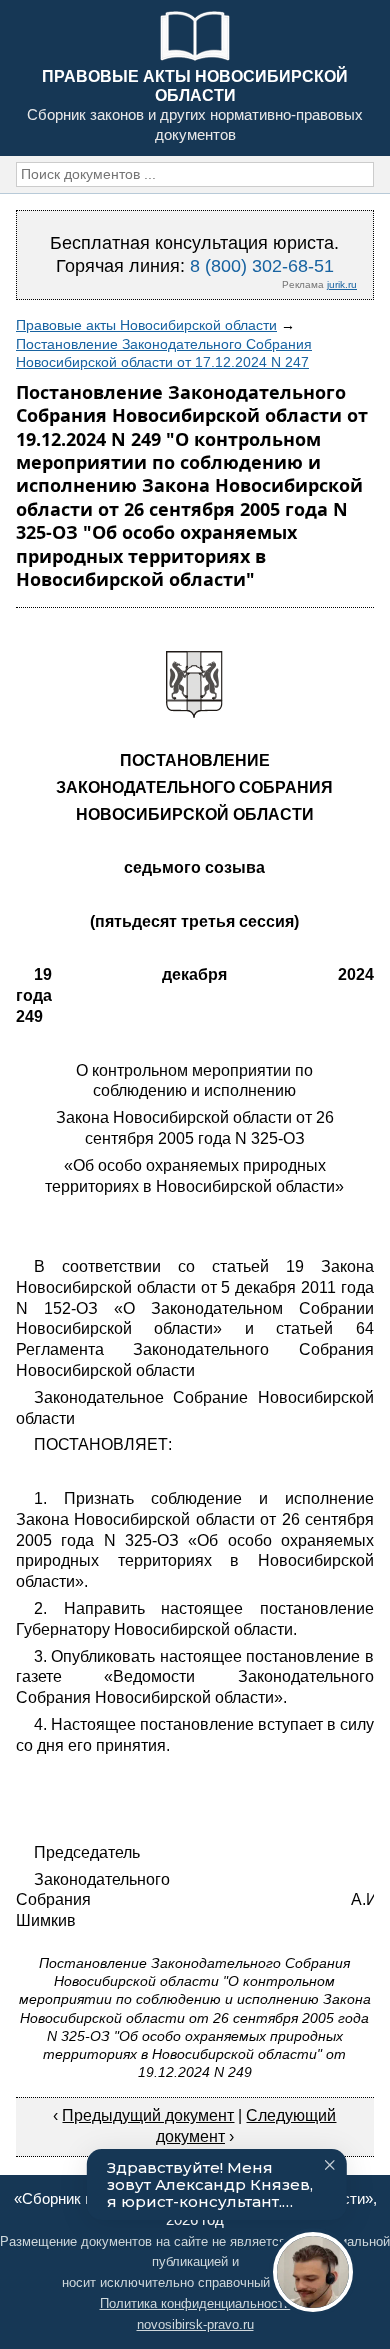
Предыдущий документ (148, 2115)
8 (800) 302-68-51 (262, 266)
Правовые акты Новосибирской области (146, 325)
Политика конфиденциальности (195, 2303)
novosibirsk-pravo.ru (195, 2324)
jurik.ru (342, 284)
